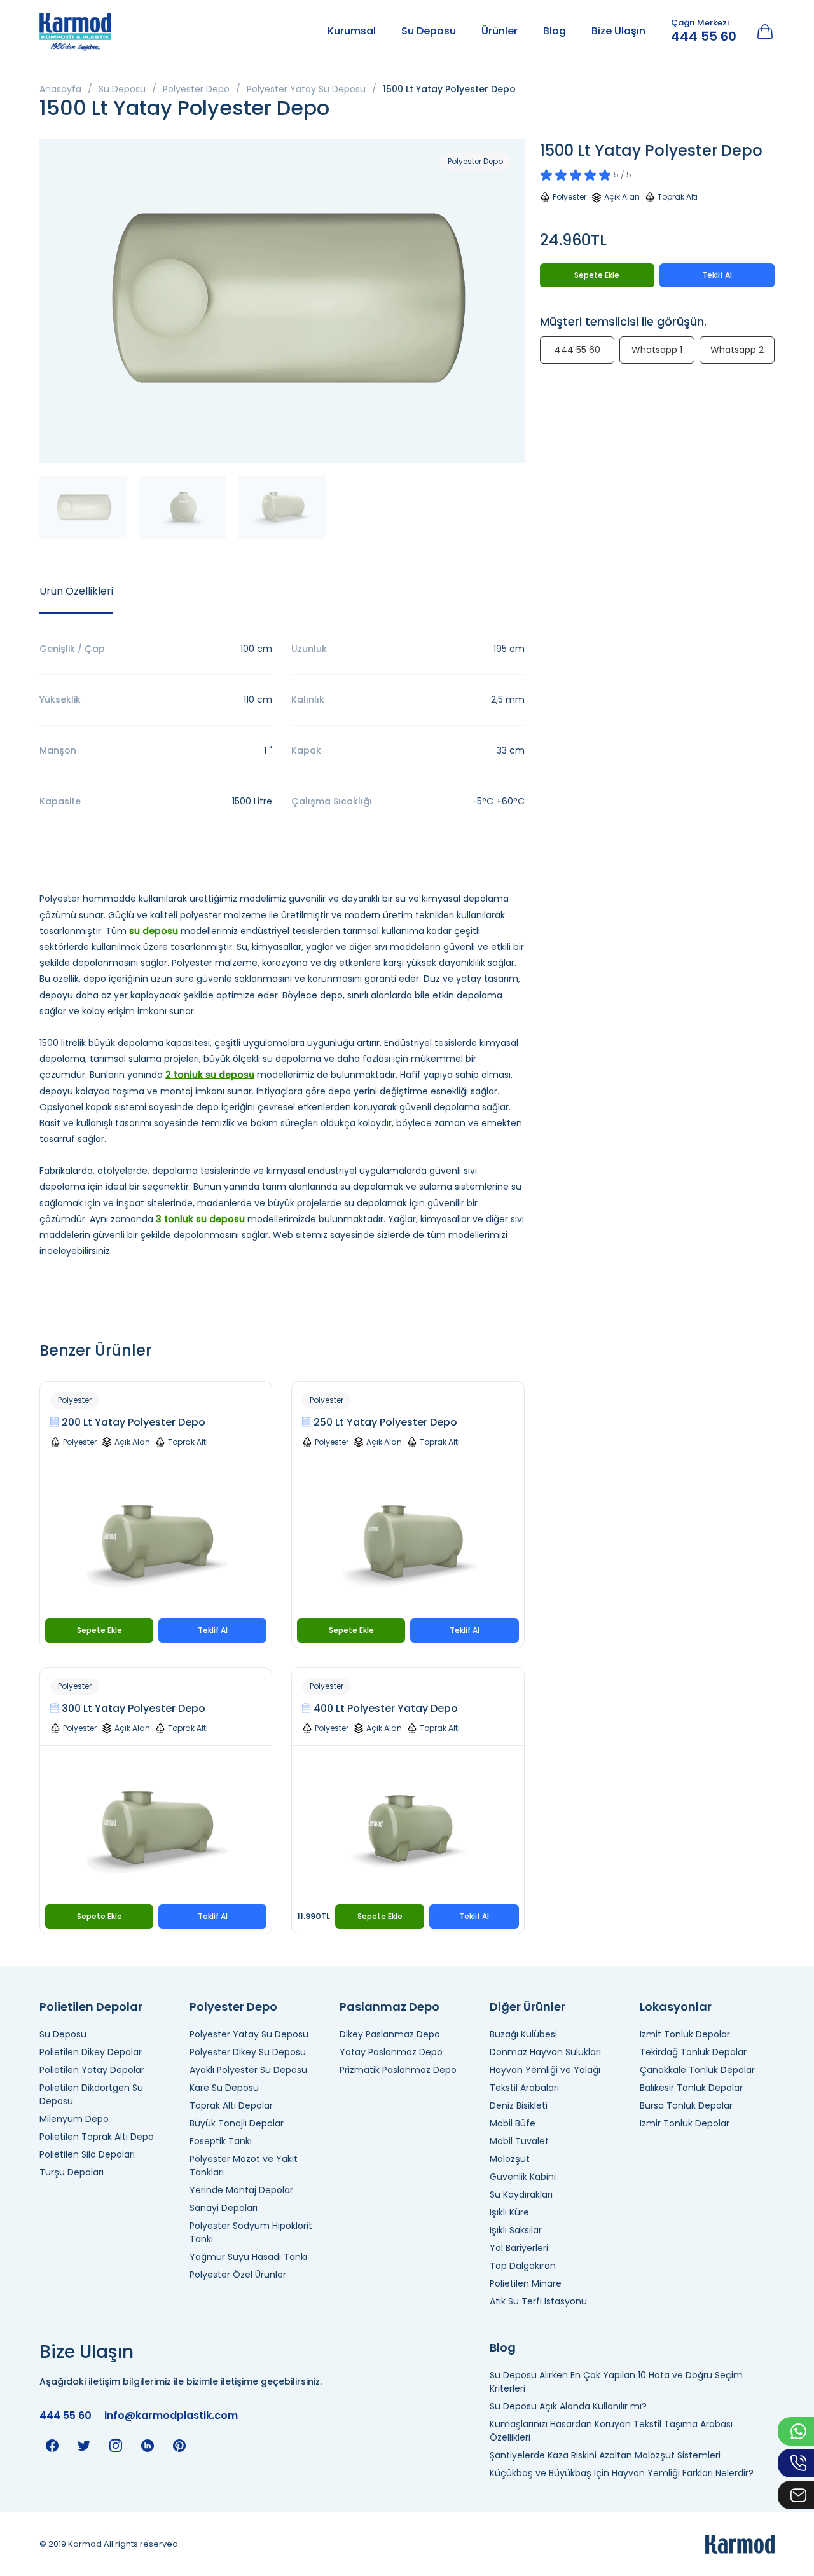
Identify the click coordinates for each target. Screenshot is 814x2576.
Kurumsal (352, 31)
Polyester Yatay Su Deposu (306, 89)
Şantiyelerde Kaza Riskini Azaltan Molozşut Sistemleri (605, 2455)
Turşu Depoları (72, 2172)
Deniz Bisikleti (519, 2105)
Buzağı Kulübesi (523, 2034)
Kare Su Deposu (224, 2088)
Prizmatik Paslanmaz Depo (398, 2070)
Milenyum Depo (74, 2119)
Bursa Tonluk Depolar (686, 2105)
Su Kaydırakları (521, 2194)
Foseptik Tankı (221, 2141)
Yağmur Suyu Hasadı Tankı (248, 2257)
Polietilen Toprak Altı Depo (97, 2137)
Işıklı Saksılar (516, 2230)
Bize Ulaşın (618, 31)
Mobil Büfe (513, 2123)
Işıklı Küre (509, 2212)
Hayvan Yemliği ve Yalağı (545, 2070)
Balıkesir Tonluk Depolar (691, 2088)
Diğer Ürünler (528, 2007)
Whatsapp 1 (657, 350)
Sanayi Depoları (224, 2208)
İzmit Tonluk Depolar (685, 2034)
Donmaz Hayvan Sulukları (545, 2052)
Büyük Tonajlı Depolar (237, 2123)
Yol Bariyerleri (519, 2248)
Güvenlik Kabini (523, 2177)
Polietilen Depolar (91, 2007)
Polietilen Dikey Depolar (91, 2052)
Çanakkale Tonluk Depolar (697, 2070)
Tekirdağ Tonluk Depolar (693, 2052)
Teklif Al (213, 1630)
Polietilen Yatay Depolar (92, 2070)
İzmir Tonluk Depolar (685, 2123)
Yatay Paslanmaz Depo (391, 2052)
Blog (555, 31)
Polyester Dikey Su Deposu (248, 2052)
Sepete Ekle (100, 1630)
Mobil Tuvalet (519, 2141)
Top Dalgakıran (523, 2266)
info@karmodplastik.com (171, 2415)
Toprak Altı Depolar (231, 2105)
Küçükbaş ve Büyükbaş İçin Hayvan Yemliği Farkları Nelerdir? (622, 2473)
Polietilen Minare (526, 2283)
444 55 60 (704, 36)
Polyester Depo (196, 89)
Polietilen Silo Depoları (87, 2154)
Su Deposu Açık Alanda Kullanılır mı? (568, 2406)
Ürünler (500, 31)
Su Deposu (429, 31)
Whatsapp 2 (737, 350)
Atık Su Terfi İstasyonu (538, 2301)
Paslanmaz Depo (390, 2007)
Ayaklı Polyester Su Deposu (248, 2070)
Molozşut (510, 2159)
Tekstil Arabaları (524, 2088)
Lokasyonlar (676, 2007)
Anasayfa (60, 89)
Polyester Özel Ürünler (238, 2275)
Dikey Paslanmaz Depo (390, 2034)
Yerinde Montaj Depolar (241, 2190)
